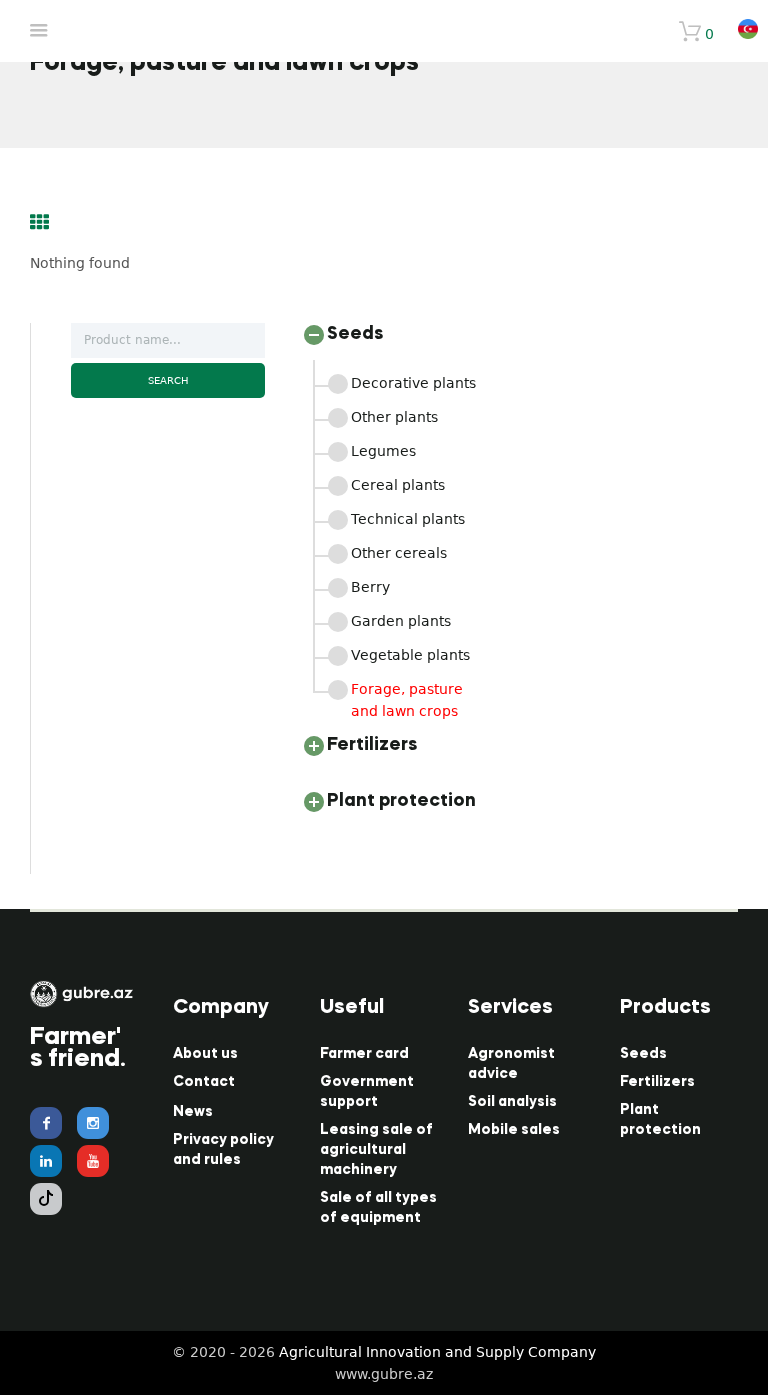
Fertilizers (657, 1082)
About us (205, 1054)
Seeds (643, 1054)
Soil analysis (512, 1102)
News (193, 1112)
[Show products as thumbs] (39, 222)
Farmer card (364, 1054)
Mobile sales (514, 1130)
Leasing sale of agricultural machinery (376, 1150)
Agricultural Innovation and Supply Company (437, 1352)
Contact (204, 1082)
